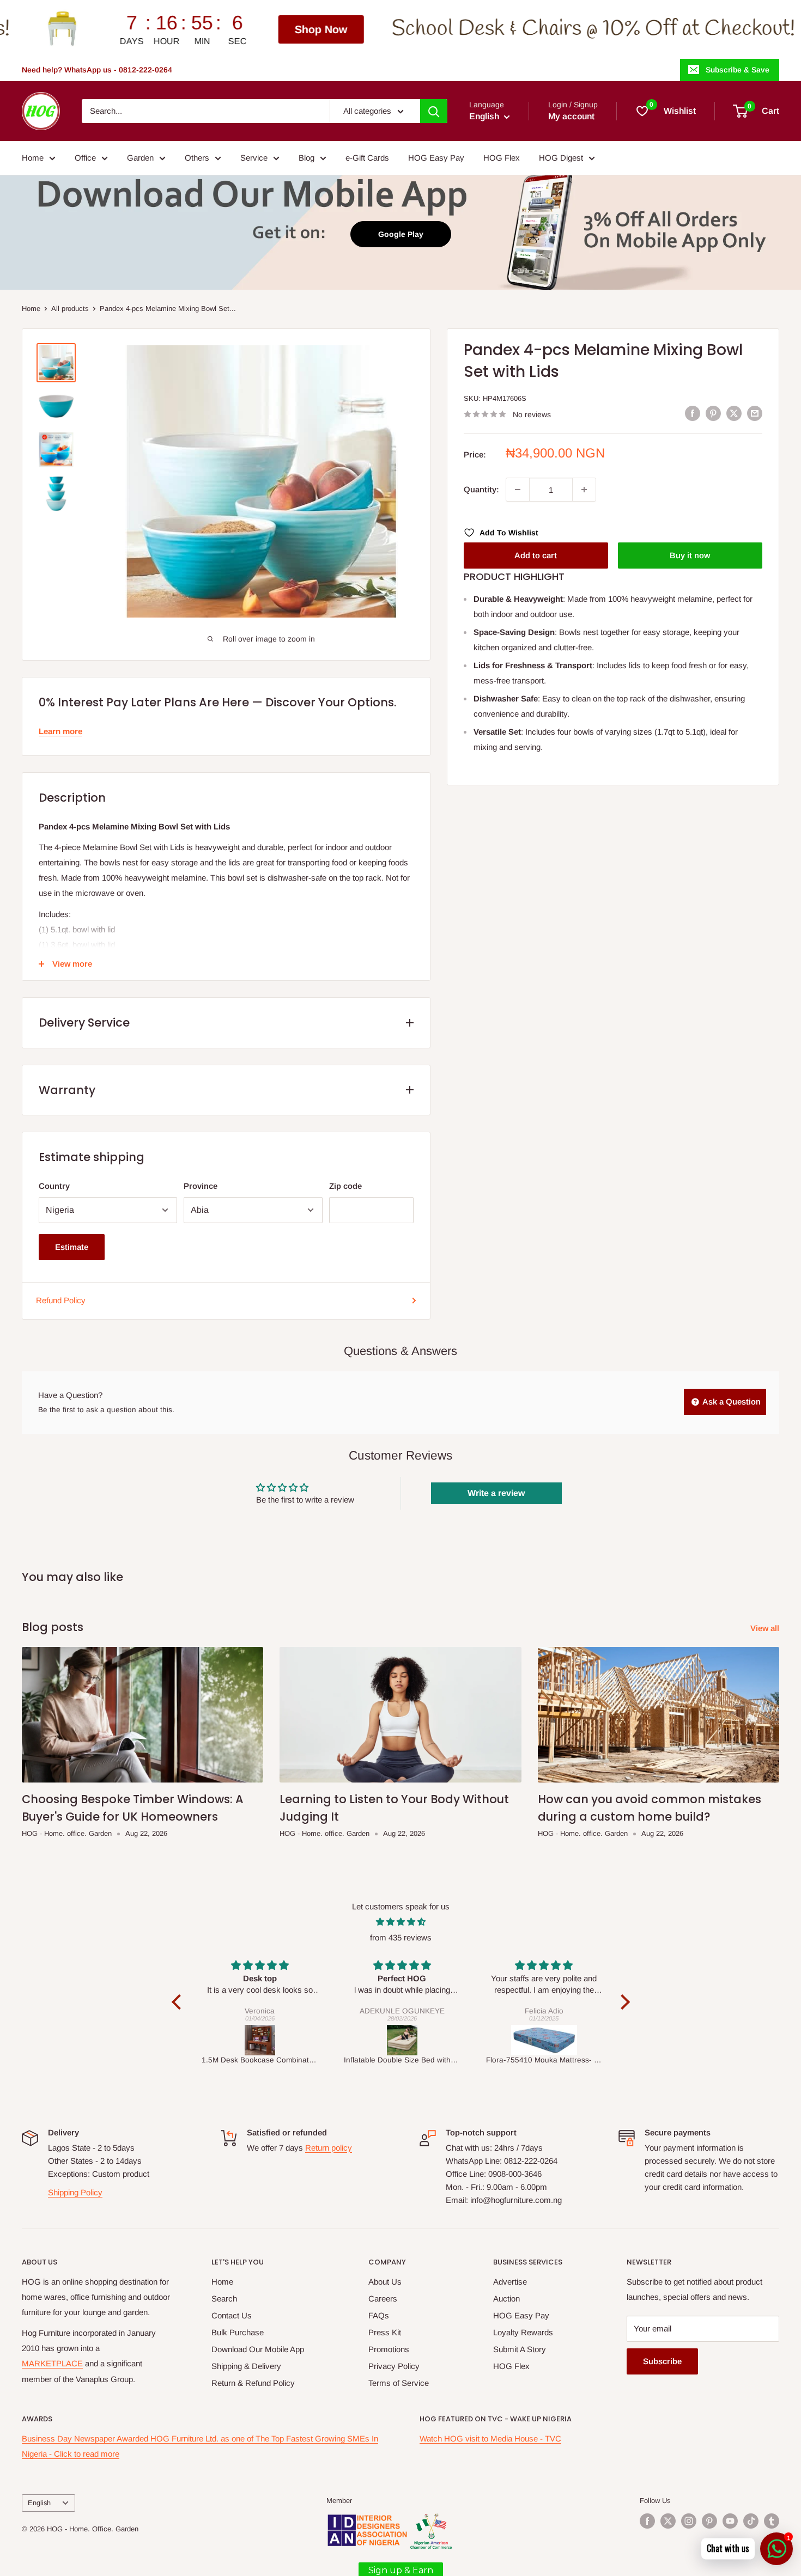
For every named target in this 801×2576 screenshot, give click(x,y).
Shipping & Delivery (246, 2366)
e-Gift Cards (367, 158)
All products (70, 309)
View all (766, 1628)
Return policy (329, 2148)
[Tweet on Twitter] (734, 413)
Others (197, 158)
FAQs (379, 2315)
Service (254, 158)
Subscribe (662, 2361)
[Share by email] (755, 413)
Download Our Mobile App (258, 2349)
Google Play (401, 234)
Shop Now (139, 29)
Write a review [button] (496, 1493)
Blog (307, 158)
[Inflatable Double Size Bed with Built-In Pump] (260, 2040)
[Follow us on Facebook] (647, 2521)
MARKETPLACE (52, 2363)
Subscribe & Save (738, 70)
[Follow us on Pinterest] (709, 2521)
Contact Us (232, 2315)
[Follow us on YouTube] (730, 2521)
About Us (385, 2282)
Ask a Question (731, 1402)
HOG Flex (502, 158)
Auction (506, 2299)
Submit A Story (520, 2349)
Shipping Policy (75, 2192)
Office (85, 158)
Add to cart (536, 555)
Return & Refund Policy (253, 2383)
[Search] (434, 111)
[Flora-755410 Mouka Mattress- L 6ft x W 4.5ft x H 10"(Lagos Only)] (402, 2040)
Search (224, 2299)
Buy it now (690, 555)
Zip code (345, 1186)
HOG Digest (561, 158)
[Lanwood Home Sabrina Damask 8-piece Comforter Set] (545, 2040)
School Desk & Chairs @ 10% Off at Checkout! (411, 29)
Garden (140, 158)
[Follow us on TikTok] (751, 2521)
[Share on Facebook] (693, 413)
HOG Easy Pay (436, 158)
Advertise (510, 2282)
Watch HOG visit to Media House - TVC (490, 2438)
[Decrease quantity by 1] (518, 490)
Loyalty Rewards (523, 2332)
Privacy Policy (394, 2366)
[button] (179, 2001)
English (39, 2503)
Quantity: (481, 489)
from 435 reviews (401, 1937)
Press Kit (385, 2332)
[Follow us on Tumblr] (772, 2521)
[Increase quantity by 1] (584, 490)
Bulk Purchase (238, 2332)
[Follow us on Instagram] (689, 2521)
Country (54, 1186)
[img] (401, 1922)
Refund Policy (61, 1300)
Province (201, 1186)
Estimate (72, 1247)
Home (33, 158)
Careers (383, 2299)
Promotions (389, 2349)
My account (571, 116)
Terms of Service (399, 2383)
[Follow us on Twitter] (668, 2521)
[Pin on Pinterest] (713, 413)
